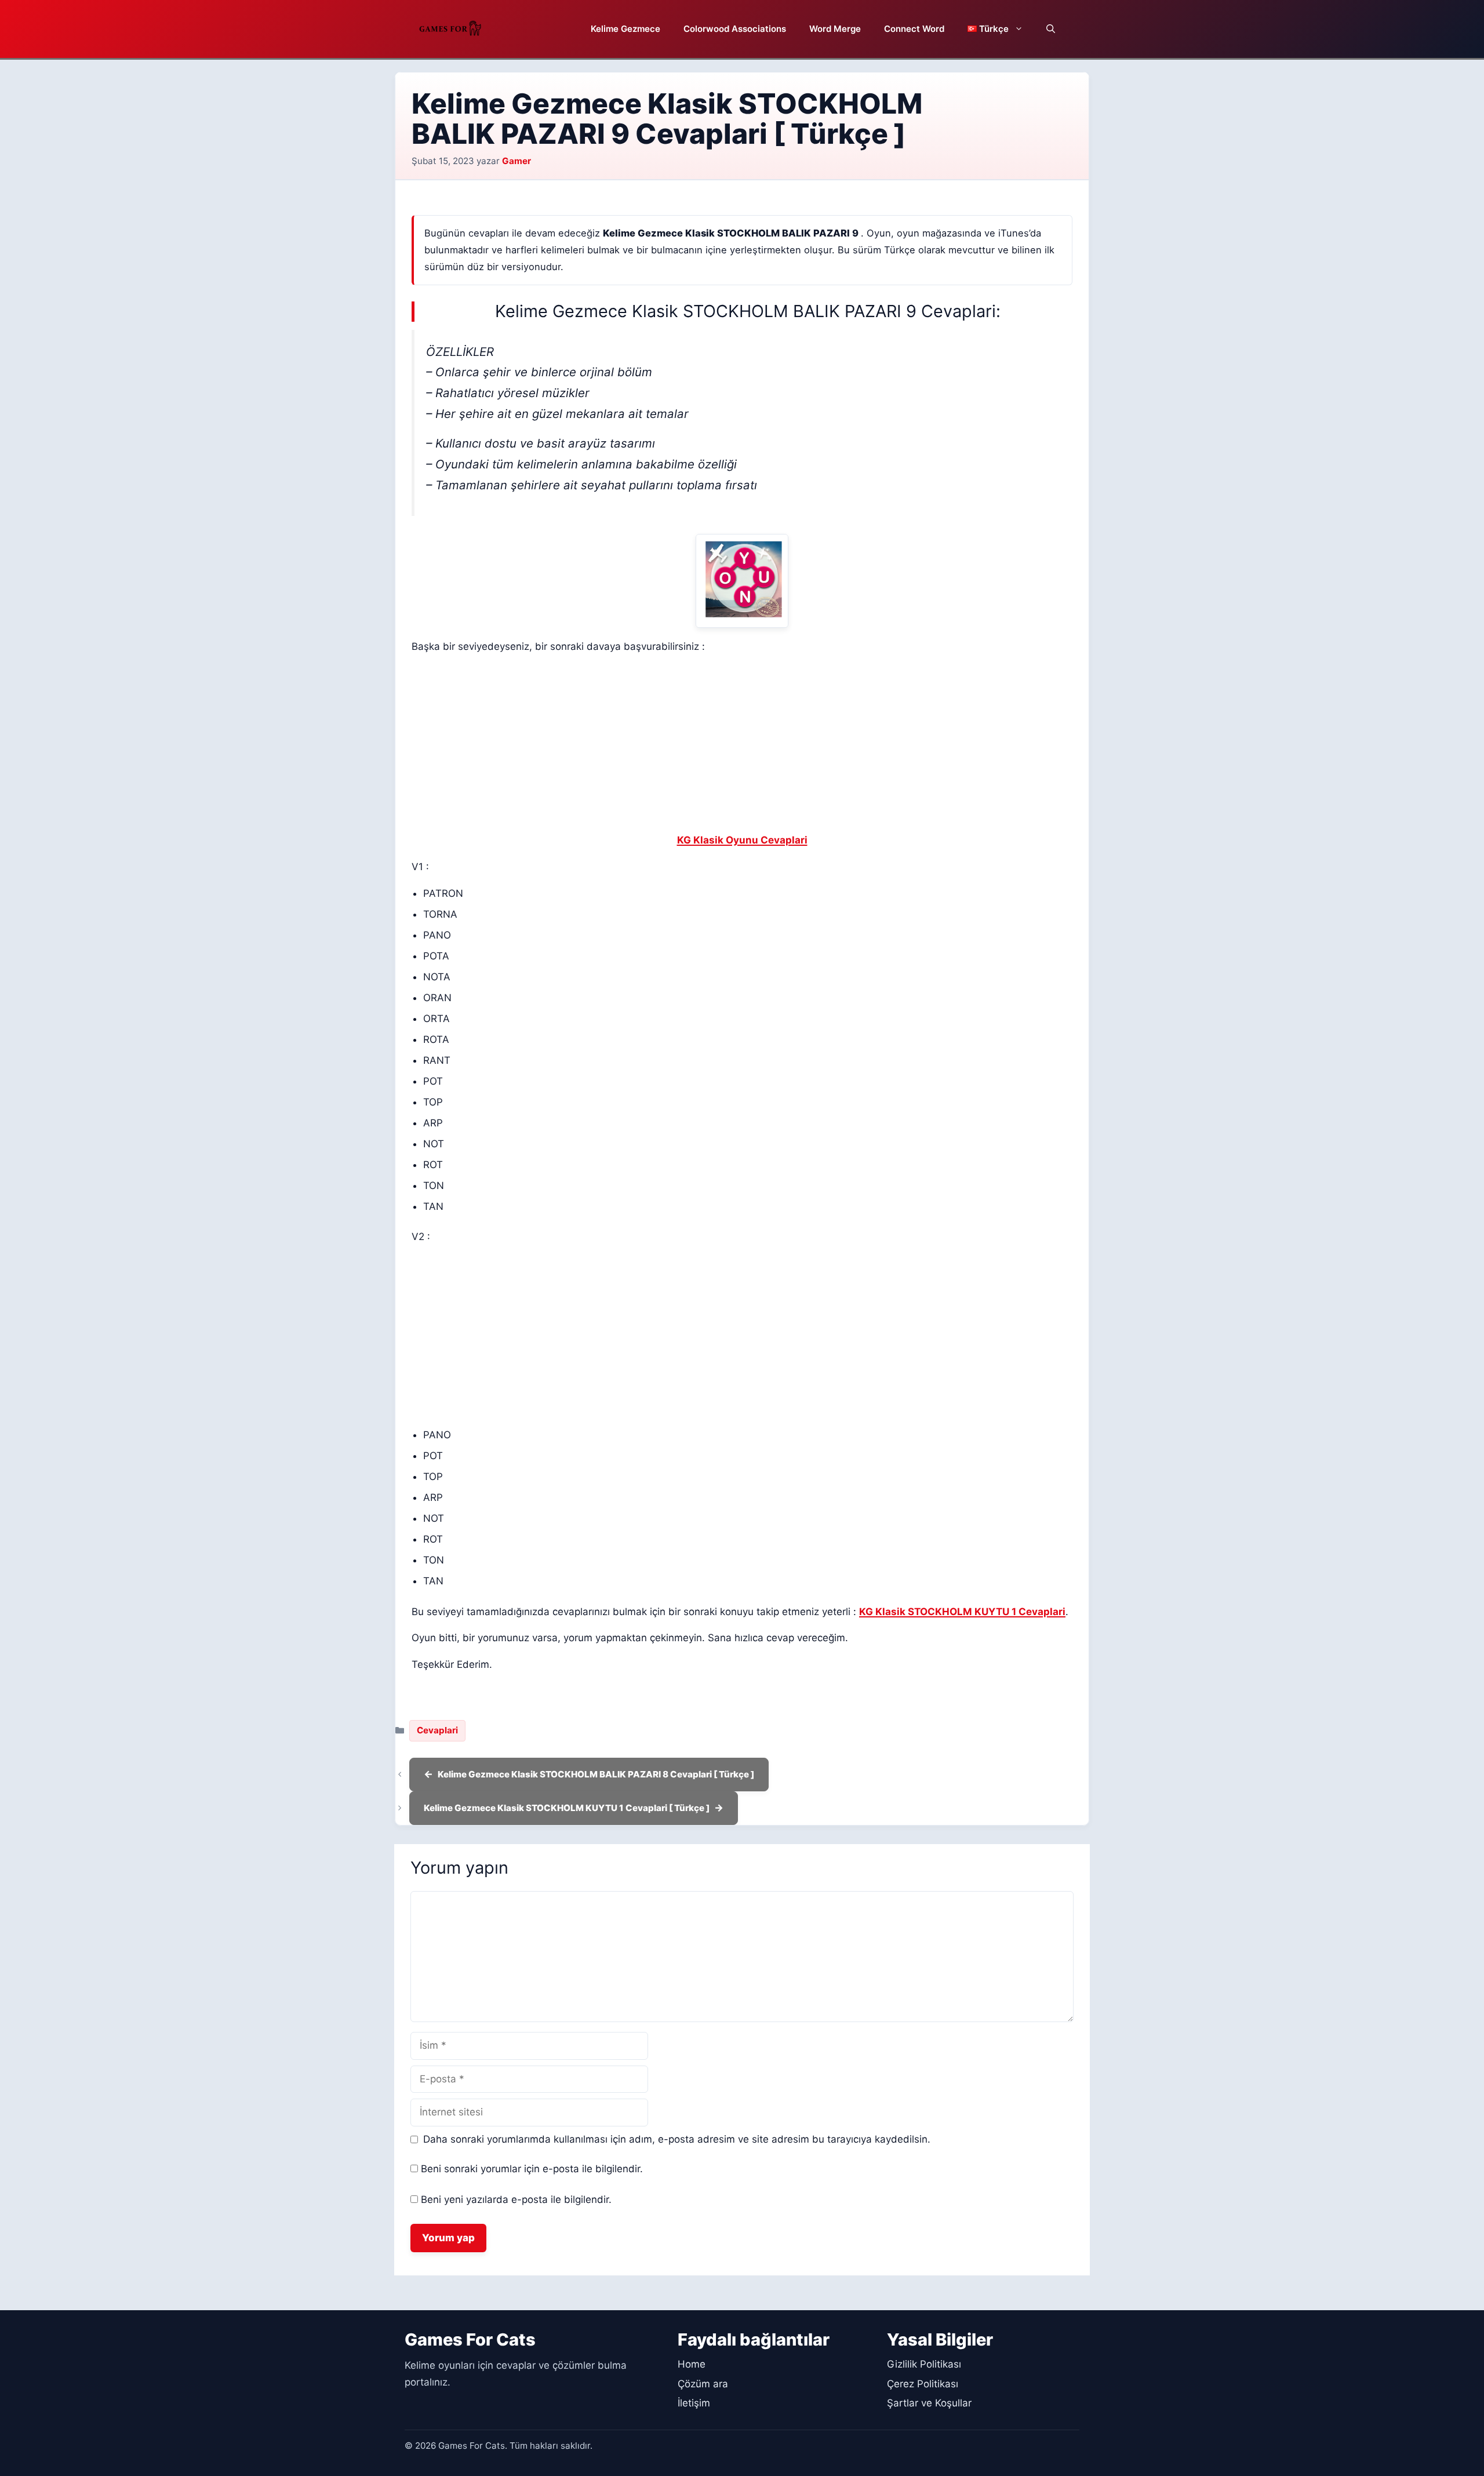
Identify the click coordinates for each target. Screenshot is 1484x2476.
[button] (1051, 29)
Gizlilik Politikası (924, 2364)
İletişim (694, 2403)
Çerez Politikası (923, 2384)
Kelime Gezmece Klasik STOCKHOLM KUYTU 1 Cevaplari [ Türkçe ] (567, 1808)
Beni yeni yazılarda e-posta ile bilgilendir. (516, 2199)
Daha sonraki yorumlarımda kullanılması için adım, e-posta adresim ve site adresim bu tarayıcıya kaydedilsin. (677, 2139)
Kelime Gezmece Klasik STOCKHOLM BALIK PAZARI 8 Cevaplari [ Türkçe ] (596, 1774)
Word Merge (835, 29)
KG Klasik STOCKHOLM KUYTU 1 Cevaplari (962, 1612)
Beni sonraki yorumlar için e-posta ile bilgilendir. (532, 2169)
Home (692, 2364)
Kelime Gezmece (625, 29)
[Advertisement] (742, 746)
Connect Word (914, 29)
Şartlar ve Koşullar (929, 2403)
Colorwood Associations (735, 29)
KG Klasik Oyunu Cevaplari (742, 840)
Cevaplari (437, 1730)
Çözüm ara (703, 2384)
